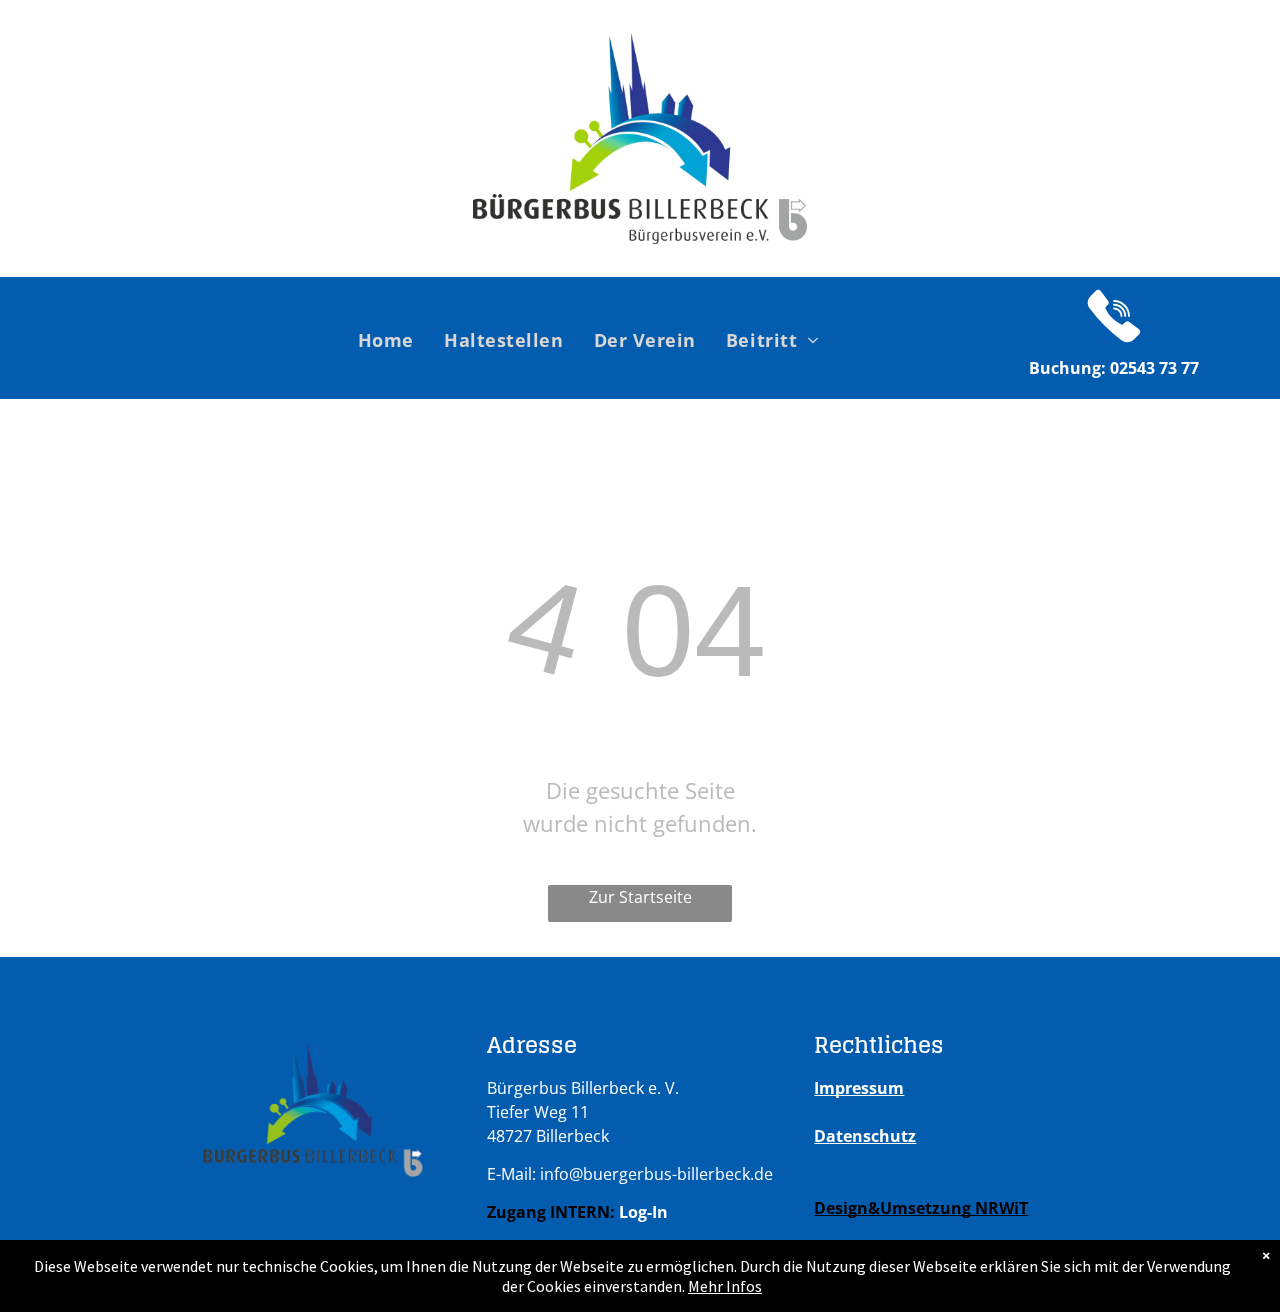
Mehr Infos (725, 1286)
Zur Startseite (640, 897)
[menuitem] (386, 339)
